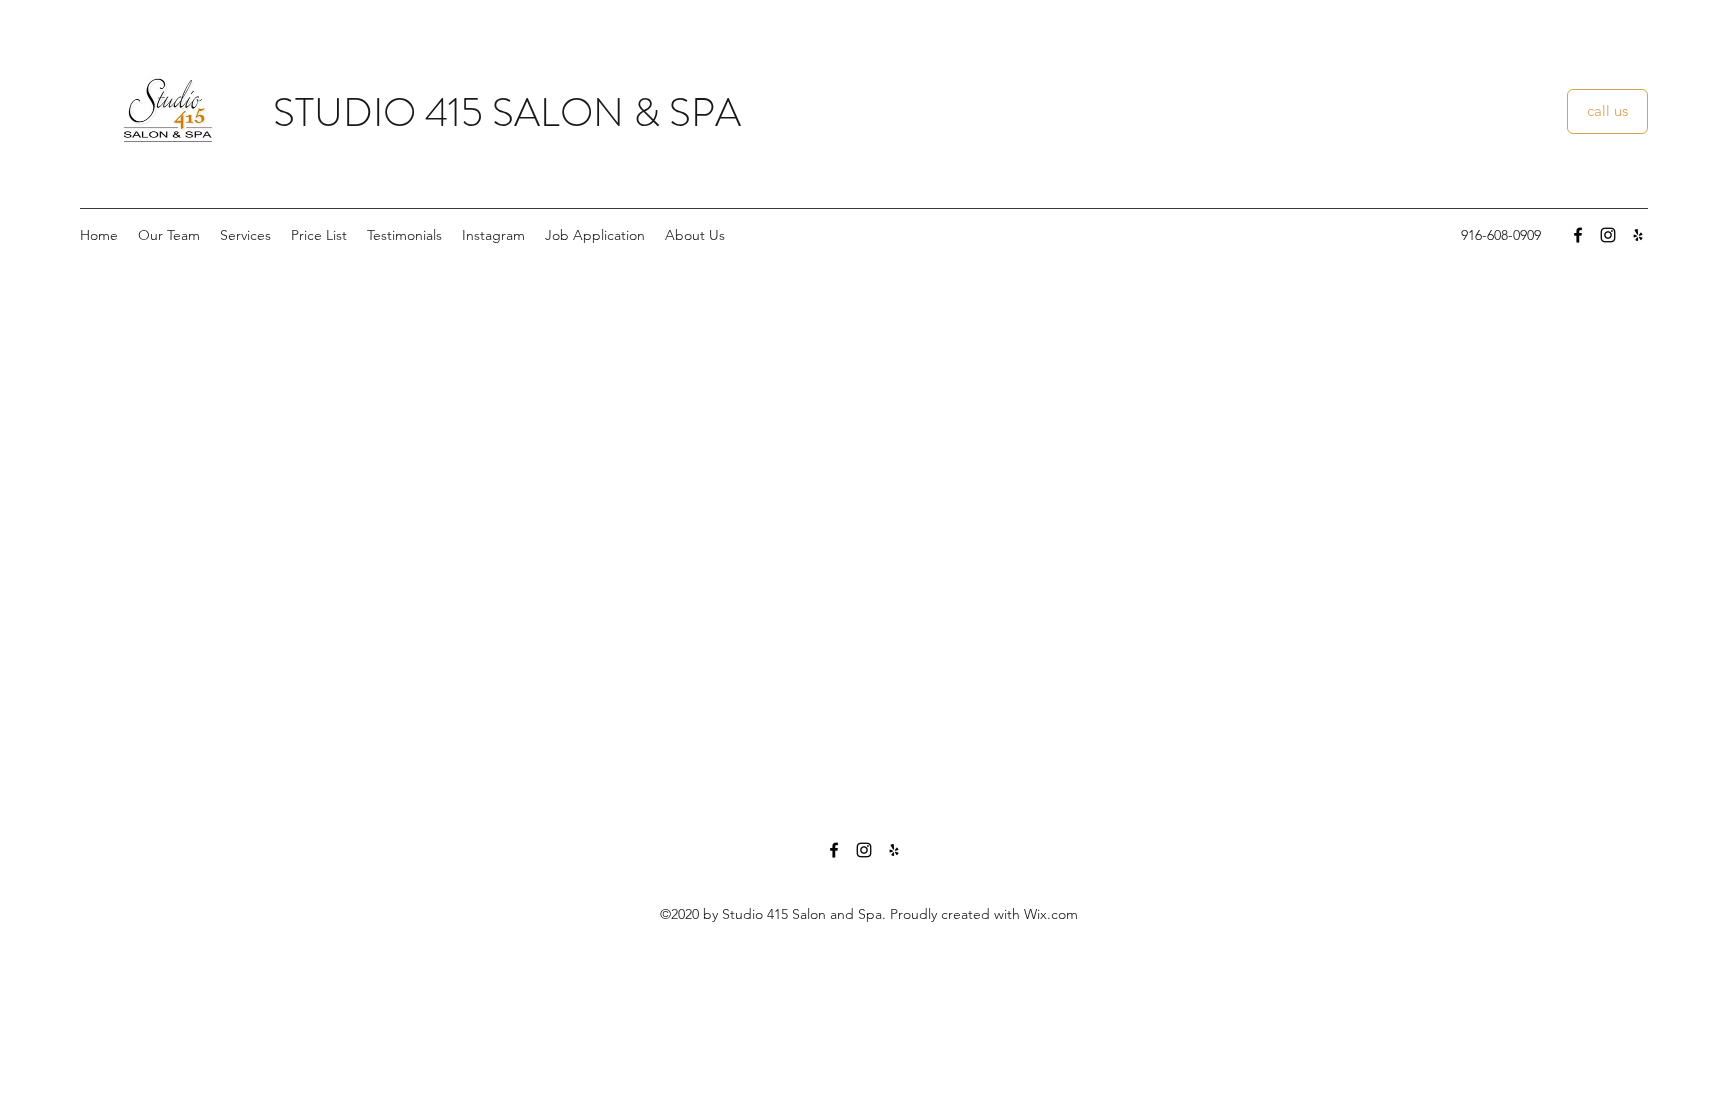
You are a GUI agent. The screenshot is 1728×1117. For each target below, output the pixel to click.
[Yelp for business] (1638, 235)
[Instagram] (1608, 235)
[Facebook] (1578, 235)
